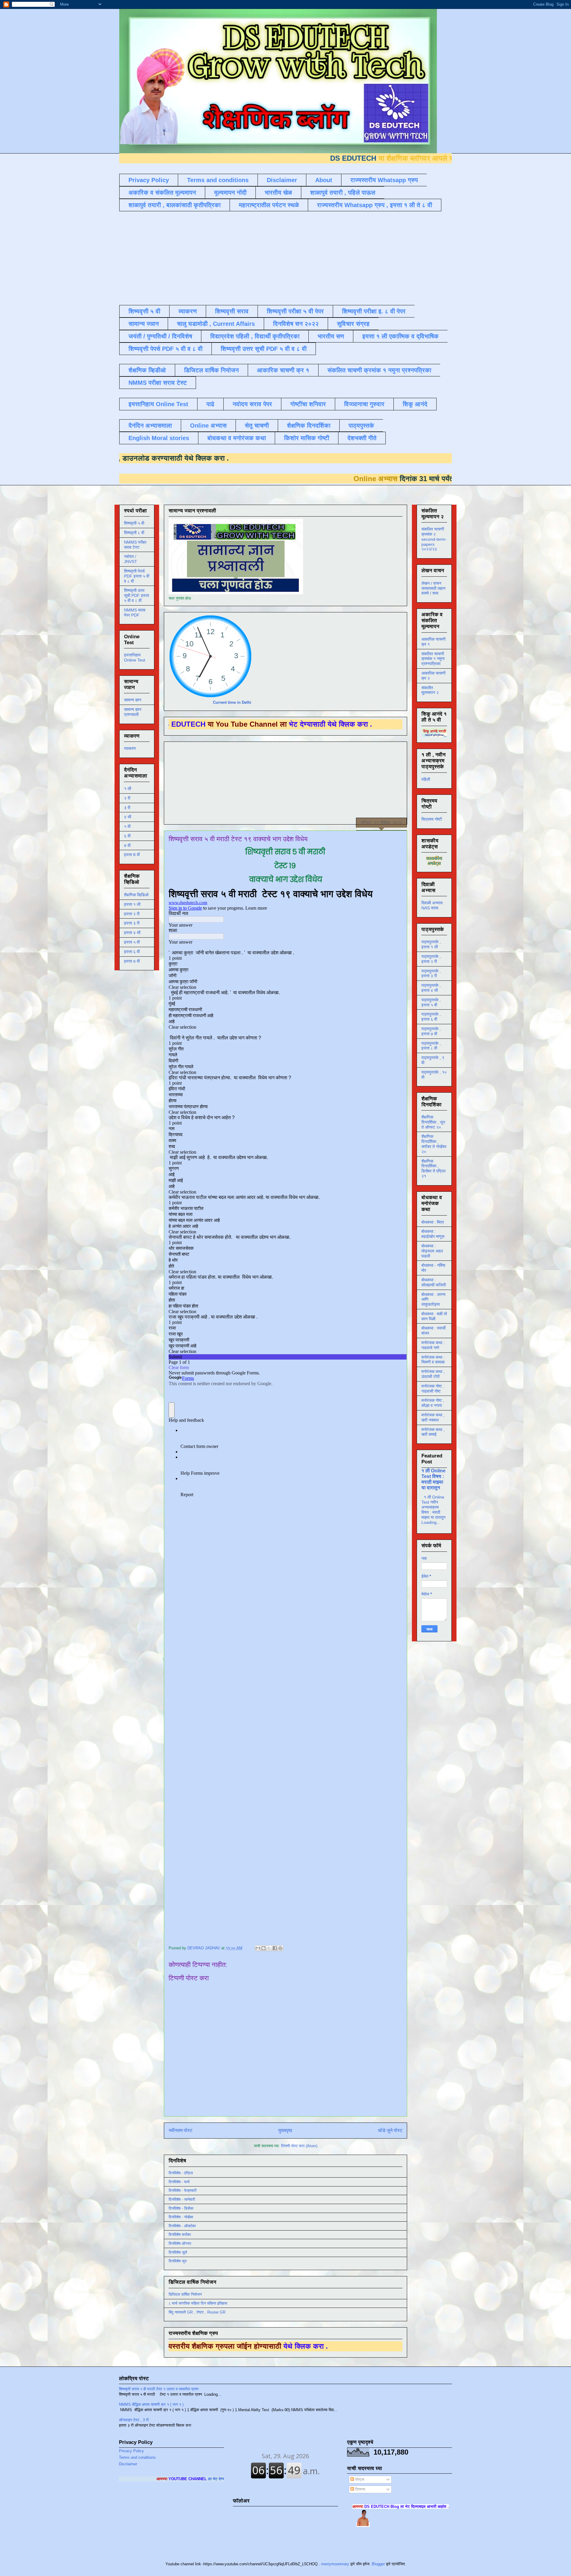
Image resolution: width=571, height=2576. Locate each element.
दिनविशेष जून (178, 2261)
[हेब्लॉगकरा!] (263, 1948)
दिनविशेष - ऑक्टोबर (182, 2226)
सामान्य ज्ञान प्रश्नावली (133, 712)
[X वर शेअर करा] (269, 1948)
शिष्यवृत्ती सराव (232, 311)
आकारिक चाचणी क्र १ (283, 370)
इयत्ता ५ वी (132, 942)
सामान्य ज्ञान (144, 324)
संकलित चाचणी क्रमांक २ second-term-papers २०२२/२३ (434, 539)
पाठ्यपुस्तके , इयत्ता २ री (431, 959)
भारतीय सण (331, 336)
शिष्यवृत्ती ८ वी (134, 533)
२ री (127, 798)
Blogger (378, 2564)
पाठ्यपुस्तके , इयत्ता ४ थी (431, 988)
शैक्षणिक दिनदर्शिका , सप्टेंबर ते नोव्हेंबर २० (434, 1144)
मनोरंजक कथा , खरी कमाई (433, 1432)
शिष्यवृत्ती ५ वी (144, 311)
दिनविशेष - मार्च (179, 2182)
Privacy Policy (149, 180)
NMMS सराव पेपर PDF (135, 613)
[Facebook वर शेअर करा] (275, 1948)
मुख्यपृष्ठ (285, 2130)
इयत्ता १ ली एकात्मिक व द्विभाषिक (400, 336)
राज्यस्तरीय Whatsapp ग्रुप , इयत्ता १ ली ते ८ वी (375, 205)
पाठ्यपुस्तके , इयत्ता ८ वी (431, 1046)
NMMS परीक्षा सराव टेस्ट (158, 383)
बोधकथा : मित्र (433, 1222)
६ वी (127, 836)
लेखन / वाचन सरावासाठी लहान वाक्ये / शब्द (433, 588)
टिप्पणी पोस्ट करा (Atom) (299, 2146)
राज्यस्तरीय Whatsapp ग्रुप (384, 180)
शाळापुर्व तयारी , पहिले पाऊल (343, 193)
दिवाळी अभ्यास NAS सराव (432, 905)
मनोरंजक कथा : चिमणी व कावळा (433, 1360)
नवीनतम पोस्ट (181, 2130)
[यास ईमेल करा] (258, 1948)
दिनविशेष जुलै (178, 2252)
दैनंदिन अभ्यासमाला (150, 426)
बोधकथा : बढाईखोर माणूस (433, 1234)
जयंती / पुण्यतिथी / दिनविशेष (160, 336)
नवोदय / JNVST (131, 559)
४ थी (128, 817)
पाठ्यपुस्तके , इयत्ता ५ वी (431, 1002)
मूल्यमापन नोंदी (230, 193)
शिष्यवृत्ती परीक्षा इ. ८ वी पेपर (374, 311)
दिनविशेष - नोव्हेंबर (181, 2217)
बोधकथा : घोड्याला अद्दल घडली (432, 1251)
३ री (127, 808)
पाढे (210, 404)
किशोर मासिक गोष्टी (307, 438)
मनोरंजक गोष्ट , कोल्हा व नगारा (433, 1403)
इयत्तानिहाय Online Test (158, 404)
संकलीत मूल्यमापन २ (430, 690)
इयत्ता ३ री (132, 923)
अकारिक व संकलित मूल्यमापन (162, 193)
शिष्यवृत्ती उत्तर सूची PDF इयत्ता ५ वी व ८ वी (137, 595)
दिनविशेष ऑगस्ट (180, 2243)
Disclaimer (282, 180)
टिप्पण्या (360, 2489)
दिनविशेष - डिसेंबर (181, 2208)
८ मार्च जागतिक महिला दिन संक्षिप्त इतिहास (198, 2303)
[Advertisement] (263, 257)
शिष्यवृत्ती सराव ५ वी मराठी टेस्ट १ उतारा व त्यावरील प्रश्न (159, 2389)
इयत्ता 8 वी (132, 855)
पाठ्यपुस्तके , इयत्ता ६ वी (431, 1017)
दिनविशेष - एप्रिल (181, 2173)
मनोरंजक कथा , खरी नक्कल (433, 1417)
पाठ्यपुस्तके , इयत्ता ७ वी (431, 1031)
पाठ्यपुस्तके (361, 426)
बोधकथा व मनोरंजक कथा (237, 438)
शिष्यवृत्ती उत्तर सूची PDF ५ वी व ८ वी (264, 349)
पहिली (426, 779)
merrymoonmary (335, 2564)
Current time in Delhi (232, 702)
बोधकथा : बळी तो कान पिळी (434, 1316)
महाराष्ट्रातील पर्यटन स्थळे (269, 205)
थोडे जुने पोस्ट (390, 2130)
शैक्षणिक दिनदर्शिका (309, 426)
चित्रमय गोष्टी (432, 819)
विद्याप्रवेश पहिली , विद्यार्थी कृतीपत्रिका (255, 336)
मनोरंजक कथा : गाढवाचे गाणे (433, 1345)
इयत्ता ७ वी (132, 961)
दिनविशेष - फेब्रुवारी (183, 2191)
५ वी (127, 826)
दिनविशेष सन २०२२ (296, 324)
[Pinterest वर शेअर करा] (280, 1948)
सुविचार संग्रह (353, 324)
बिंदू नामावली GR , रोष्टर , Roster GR (197, 2312)
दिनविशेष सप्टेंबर (180, 2235)
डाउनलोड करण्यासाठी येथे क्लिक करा (294, 458)
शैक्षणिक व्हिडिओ (136, 895)
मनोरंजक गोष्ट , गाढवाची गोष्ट (433, 1389)
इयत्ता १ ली (132, 904)
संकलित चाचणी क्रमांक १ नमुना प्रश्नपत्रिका (379, 370)
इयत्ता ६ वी (132, 952)
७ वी (127, 845)
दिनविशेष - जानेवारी (182, 2199)
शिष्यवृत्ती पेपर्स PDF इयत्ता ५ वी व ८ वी (137, 576)
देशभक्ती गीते (362, 438)
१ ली (128, 789)
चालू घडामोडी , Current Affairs (216, 324)
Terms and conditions (218, 180)
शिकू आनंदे (415, 404)
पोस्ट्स (359, 2479)
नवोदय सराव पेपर (252, 404)
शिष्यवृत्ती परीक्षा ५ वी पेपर (295, 311)
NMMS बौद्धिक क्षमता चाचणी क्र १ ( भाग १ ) (151, 2404)
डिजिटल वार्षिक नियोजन (211, 370)
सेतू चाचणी (257, 426)
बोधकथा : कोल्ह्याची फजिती (434, 1282)
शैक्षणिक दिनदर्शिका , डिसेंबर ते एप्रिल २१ (433, 1169)
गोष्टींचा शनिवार (308, 404)
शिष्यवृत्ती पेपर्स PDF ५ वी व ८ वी (166, 349)
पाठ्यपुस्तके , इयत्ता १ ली (431, 944)
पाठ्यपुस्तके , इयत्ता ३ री (431, 973)
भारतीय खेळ (278, 193)
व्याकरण (188, 311)
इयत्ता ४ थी (132, 933)
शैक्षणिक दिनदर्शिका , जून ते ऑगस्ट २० (433, 1122)
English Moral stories (159, 438)
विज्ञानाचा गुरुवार (364, 404)
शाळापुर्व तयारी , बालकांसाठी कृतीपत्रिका (175, 205)
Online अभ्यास (208, 426)
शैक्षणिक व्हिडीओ (147, 370)
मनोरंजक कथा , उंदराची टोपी (433, 1374)
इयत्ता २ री (132, 914)
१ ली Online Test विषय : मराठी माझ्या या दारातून (433, 1479)
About (324, 180)
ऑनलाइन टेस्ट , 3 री (134, 2420)
